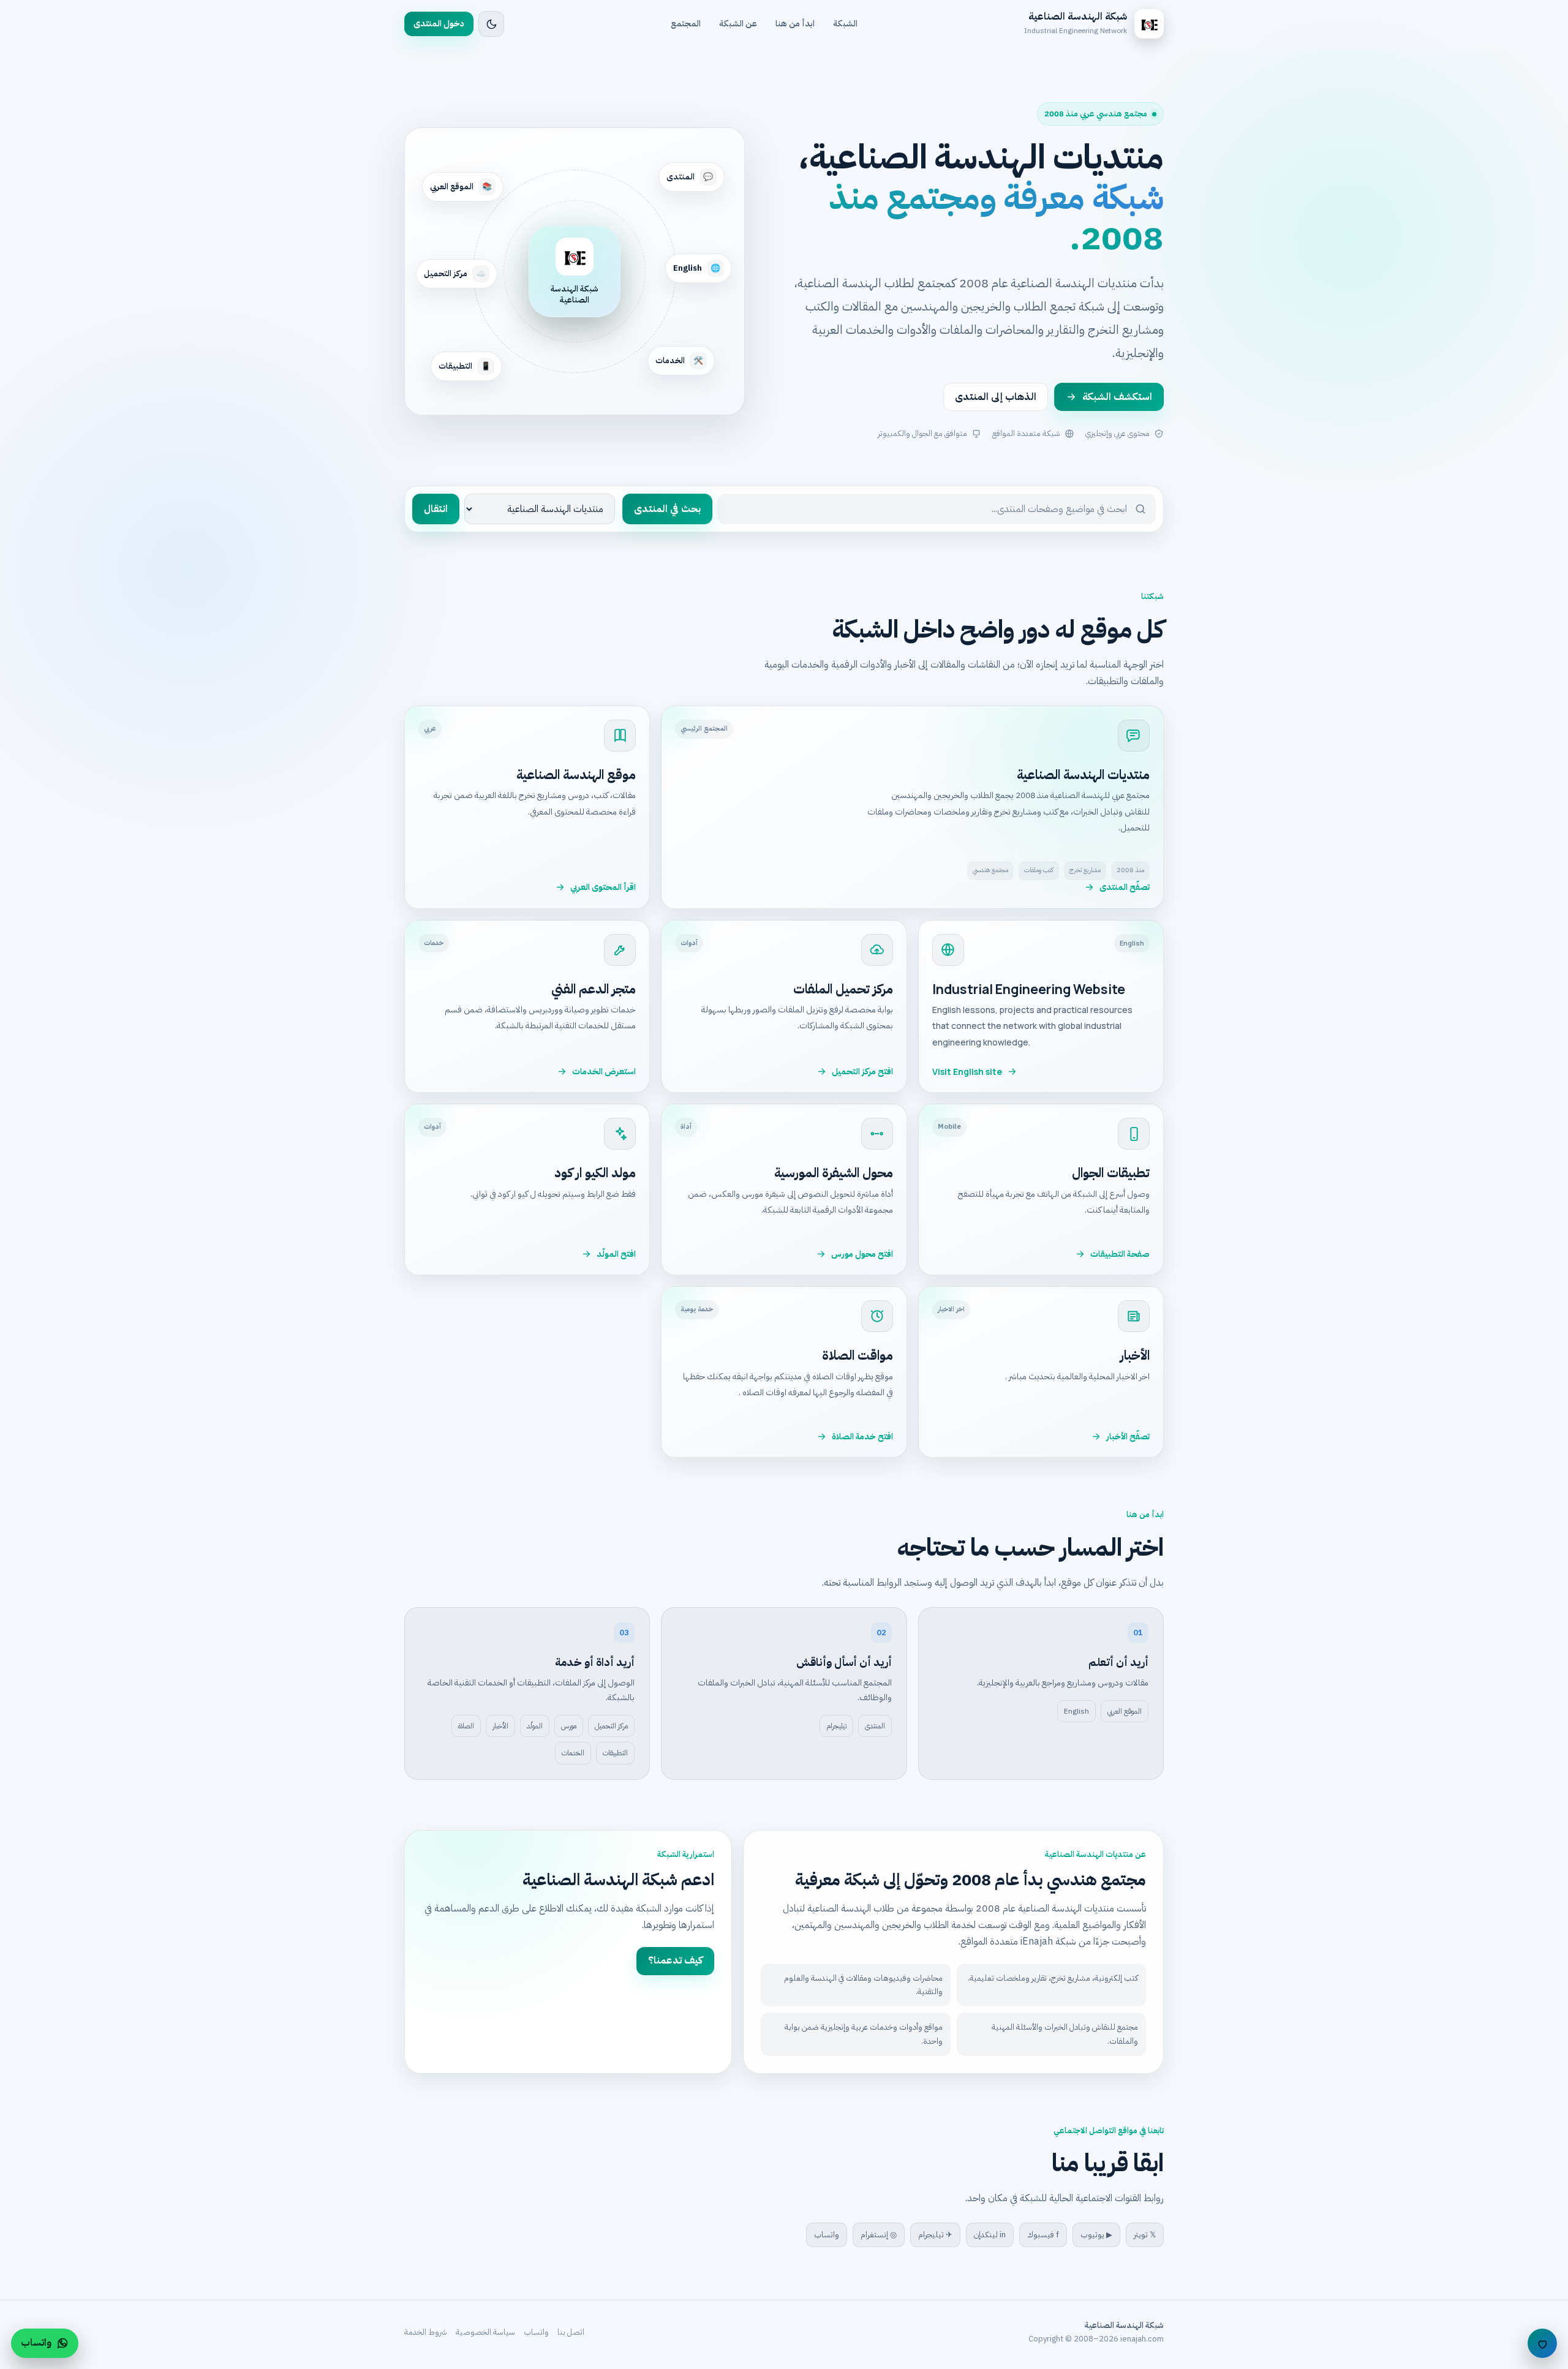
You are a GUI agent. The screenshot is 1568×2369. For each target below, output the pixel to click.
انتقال (436, 509)
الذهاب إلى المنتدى (996, 397)
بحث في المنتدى (667, 509)
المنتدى (875, 1726)
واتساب (827, 2235)
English (1076, 1711)
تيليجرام (836, 1726)
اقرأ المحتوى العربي (603, 887)
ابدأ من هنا (795, 24)
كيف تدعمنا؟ (675, 1960)
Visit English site (967, 1072)
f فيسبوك (1043, 2235)
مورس (569, 1726)
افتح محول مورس (862, 1254)
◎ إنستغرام (879, 2235)
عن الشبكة (738, 24)
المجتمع (686, 24)
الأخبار (500, 1726)
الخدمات (573, 1753)
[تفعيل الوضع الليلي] (491, 24)
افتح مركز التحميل (862, 1072)
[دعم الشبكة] (1542, 2343)
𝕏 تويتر (1145, 2235)
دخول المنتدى (439, 24)
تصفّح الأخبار (1128, 1437)
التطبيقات (615, 1753)
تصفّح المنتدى (1125, 887)
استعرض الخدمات (604, 1072)
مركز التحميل (611, 1726)
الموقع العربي (1125, 1711)
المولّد (535, 1726)
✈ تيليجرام (935, 2235)
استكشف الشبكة (1117, 397)
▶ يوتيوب (1096, 2235)
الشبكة (845, 24)
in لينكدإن (990, 2235)
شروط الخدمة (426, 2332)
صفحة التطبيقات (1120, 1254)
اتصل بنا (571, 2332)
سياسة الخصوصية (485, 2332)
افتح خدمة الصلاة (862, 1437)
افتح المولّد (616, 1254)
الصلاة (466, 1726)
